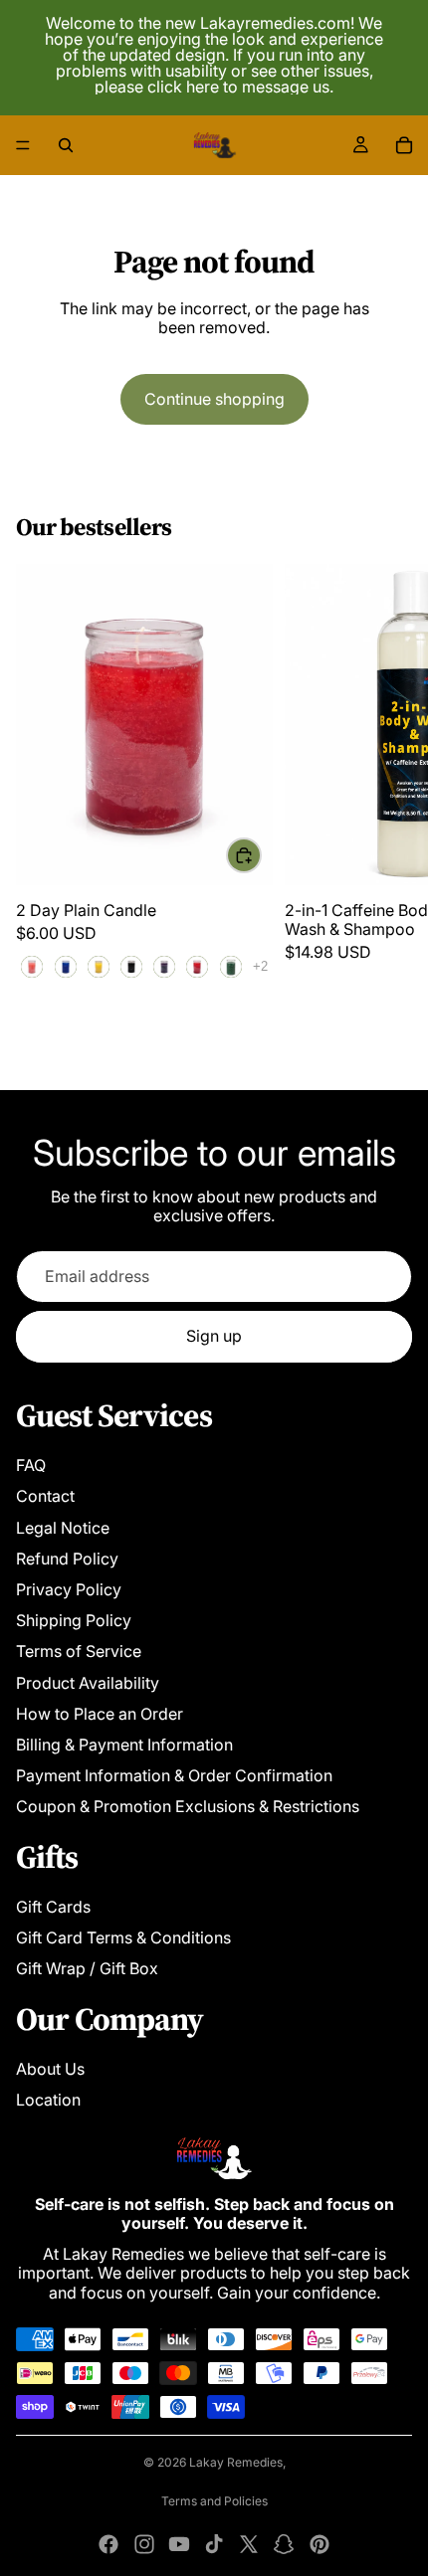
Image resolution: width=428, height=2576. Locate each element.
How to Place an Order (100, 1714)
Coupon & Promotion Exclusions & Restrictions (188, 1806)
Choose (261, 855)
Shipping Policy (74, 1620)
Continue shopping (214, 399)
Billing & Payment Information (124, 1745)
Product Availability (88, 1683)
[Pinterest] (320, 2544)
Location (48, 2100)
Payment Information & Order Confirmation (174, 1775)
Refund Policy (67, 1559)
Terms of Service (79, 1651)
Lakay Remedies (236, 2462)
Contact (45, 1496)
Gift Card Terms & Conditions (123, 1937)
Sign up (214, 1336)
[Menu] (23, 145)
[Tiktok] (214, 2544)
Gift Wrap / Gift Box (87, 1968)
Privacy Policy (69, 1589)
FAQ (31, 1465)
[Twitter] (249, 2544)
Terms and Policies (214, 2501)
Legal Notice (63, 1528)
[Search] (66, 145)
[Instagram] (144, 2544)
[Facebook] (108, 2544)
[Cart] (404, 145)
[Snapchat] (284, 2544)
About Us (50, 2069)
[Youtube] (179, 2544)
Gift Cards (53, 1907)
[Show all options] (260, 966)
